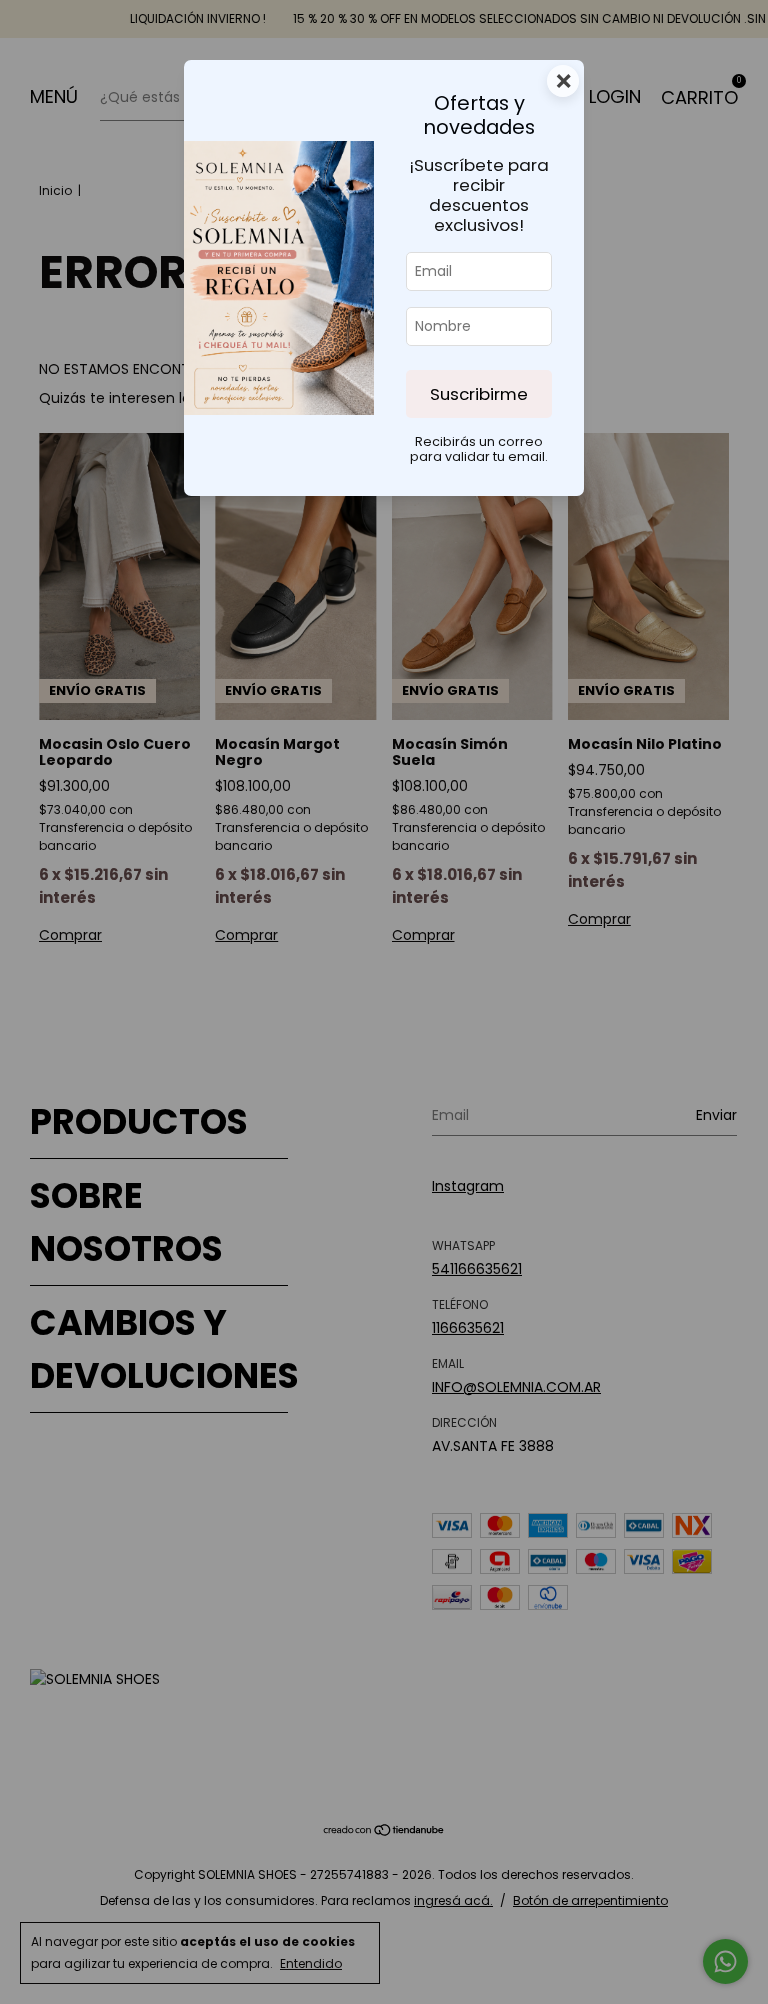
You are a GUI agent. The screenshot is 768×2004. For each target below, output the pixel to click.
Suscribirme (479, 394)
